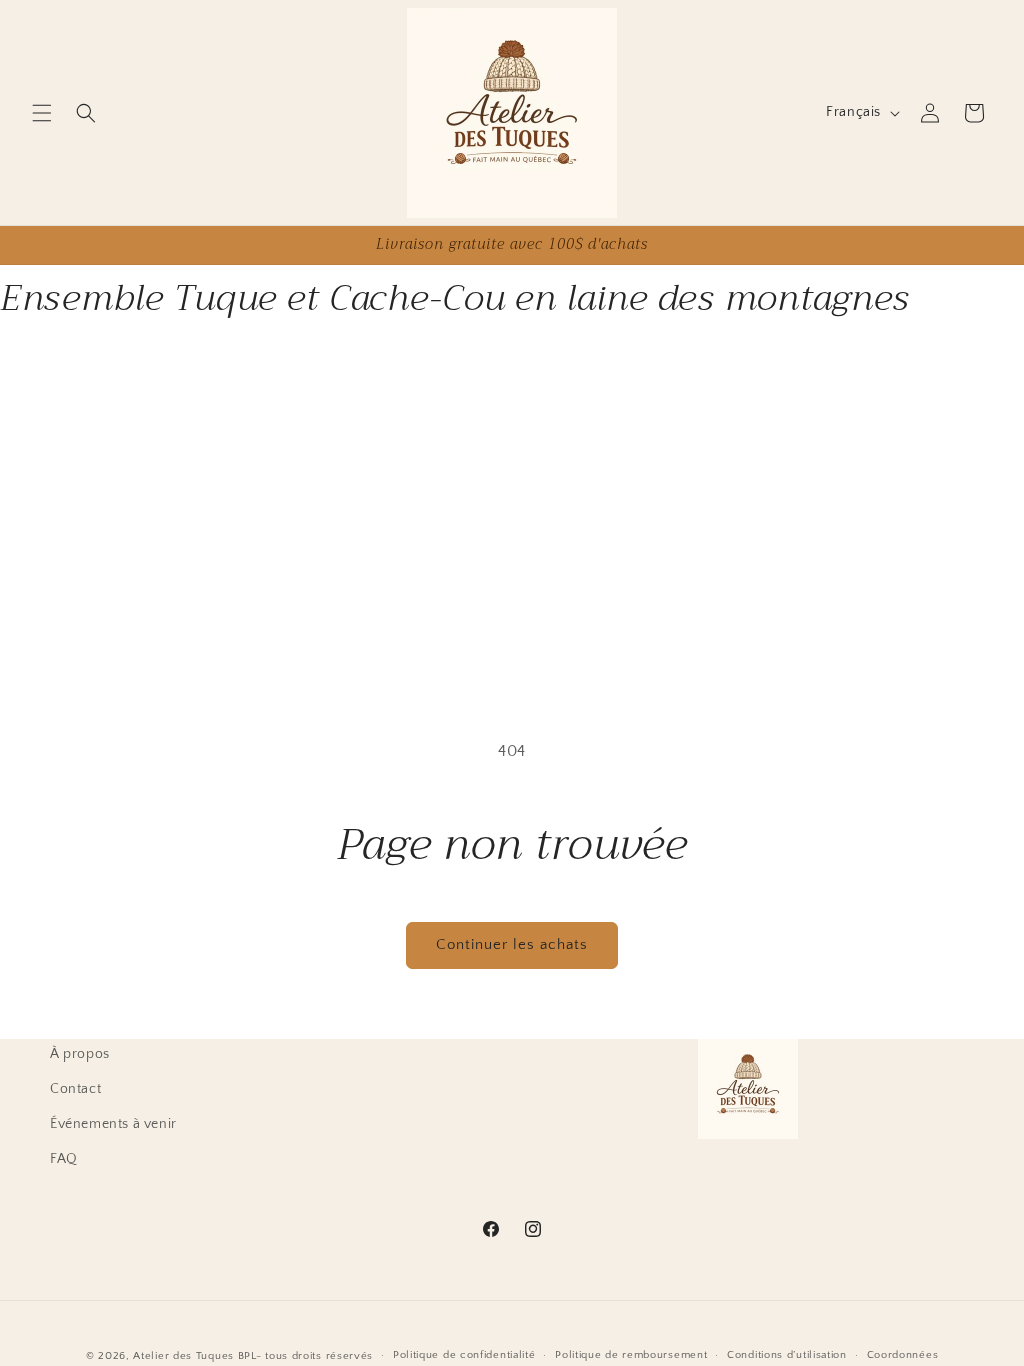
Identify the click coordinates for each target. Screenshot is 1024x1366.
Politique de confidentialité (464, 1355)
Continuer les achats (512, 944)
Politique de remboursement (631, 1355)
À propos (80, 1054)
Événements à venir (113, 1124)
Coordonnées (903, 1355)
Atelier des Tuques (183, 1356)
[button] (42, 113)
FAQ (64, 1159)
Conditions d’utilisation (787, 1355)
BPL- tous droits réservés (306, 1356)
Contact (75, 1089)
